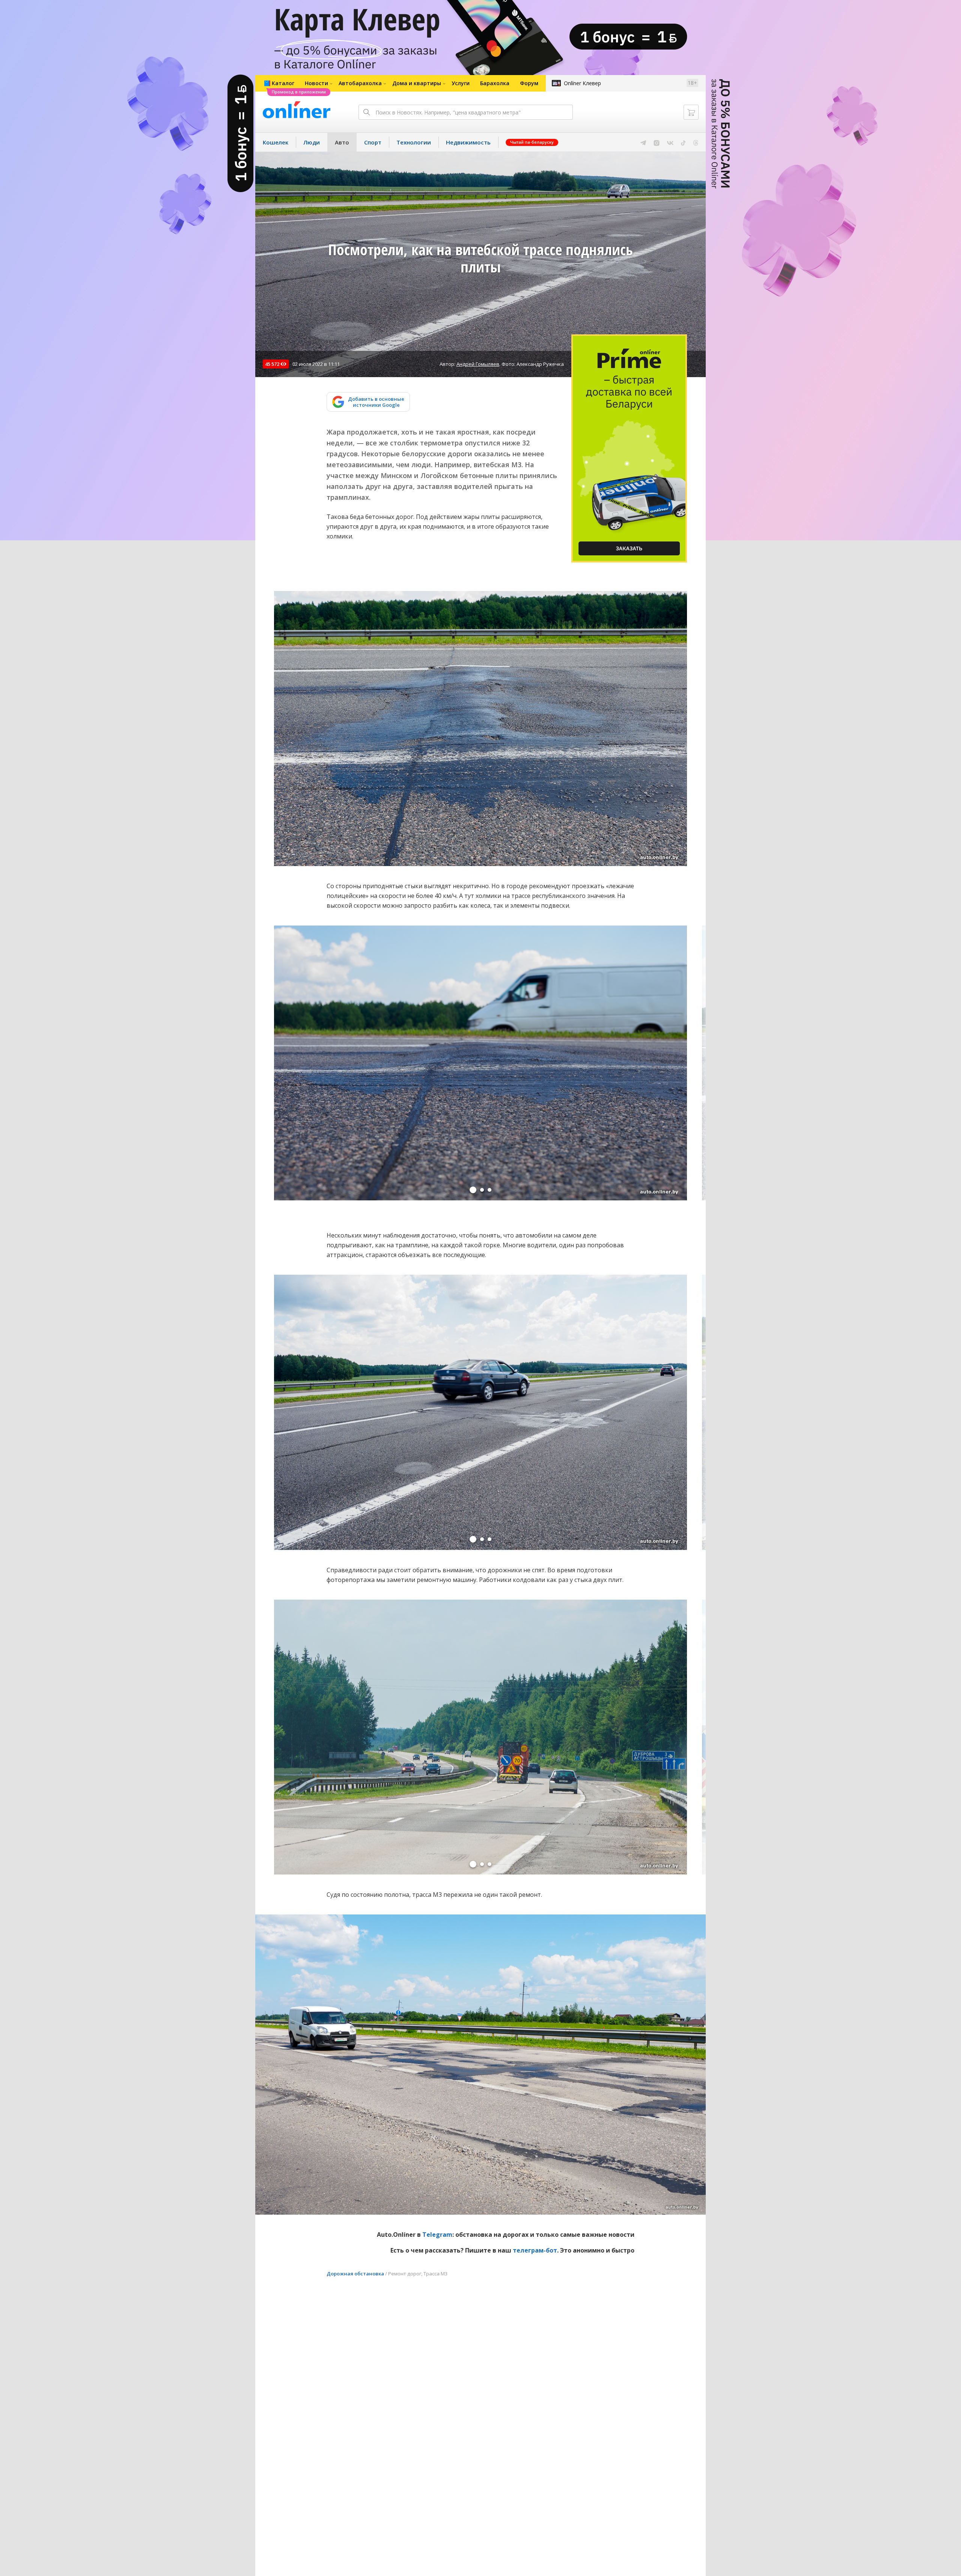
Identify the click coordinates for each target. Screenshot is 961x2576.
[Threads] (696, 142)
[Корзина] (691, 112)
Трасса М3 (435, 2274)
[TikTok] (683, 142)
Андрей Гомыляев (478, 364)
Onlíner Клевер (582, 83)
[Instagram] (657, 142)
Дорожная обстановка (355, 2274)
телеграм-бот (535, 2250)
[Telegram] (643, 142)
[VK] (670, 142)
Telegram (437, 2235)
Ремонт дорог (405, 2274)
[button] (473, 1190)
